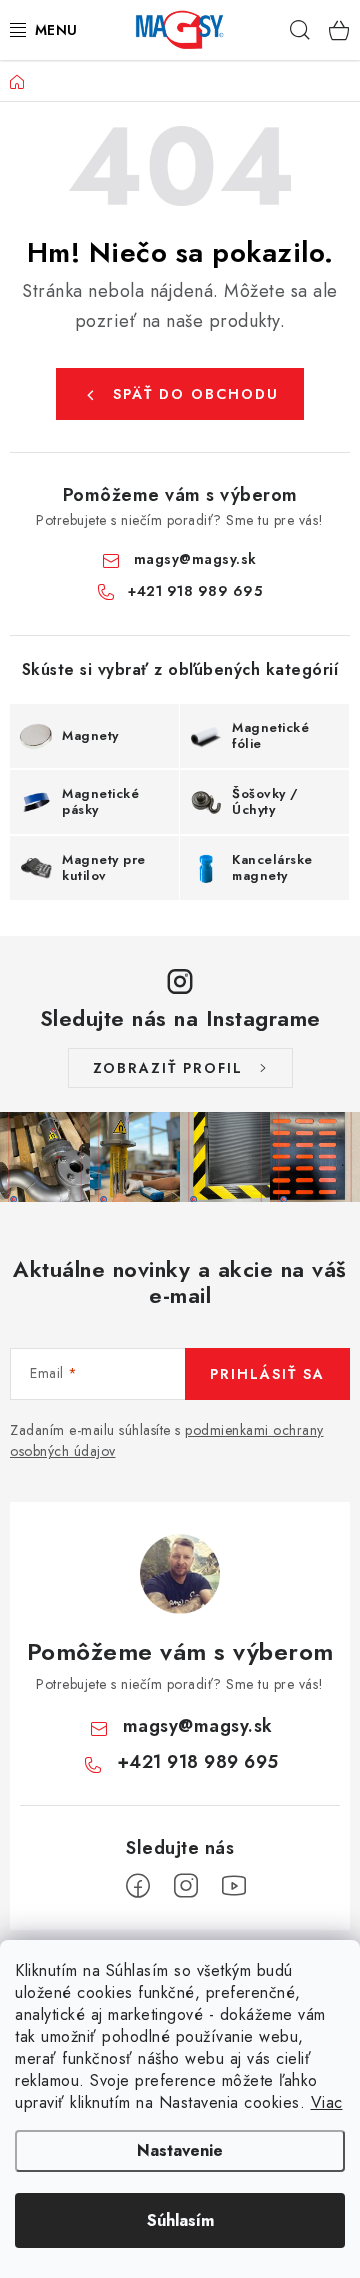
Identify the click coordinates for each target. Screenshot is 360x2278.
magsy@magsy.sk (195, 559)
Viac (327, 2102)
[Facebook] (138, 1886)
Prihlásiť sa (267, 1374)
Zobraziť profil (168, 1068)
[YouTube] (234, 1886)
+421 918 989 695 (195, 591)
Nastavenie (180, 2150)
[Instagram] (186, 1886)
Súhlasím (180, 2220)
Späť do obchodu (196, 394)
